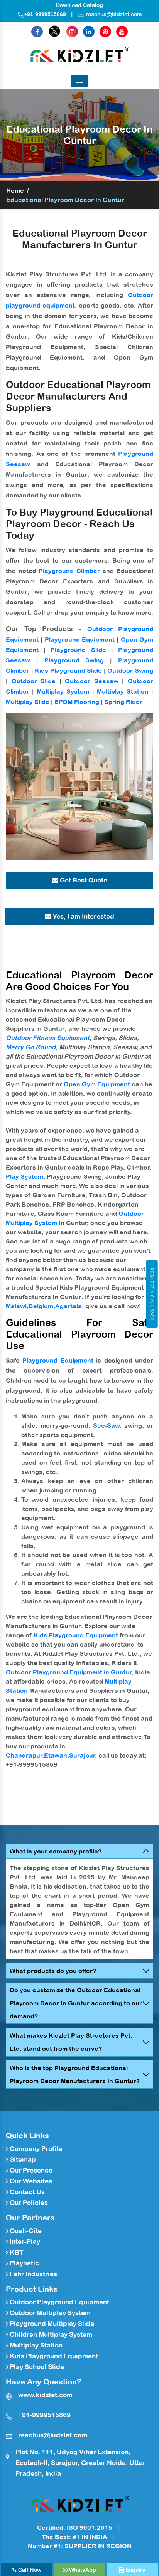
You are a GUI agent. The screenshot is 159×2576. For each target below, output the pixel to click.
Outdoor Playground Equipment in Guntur (69, 1672)
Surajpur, (83, 1755)
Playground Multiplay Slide (51, 2324)
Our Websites (30, 2181)
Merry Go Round (31, 1047)
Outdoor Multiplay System (49, 2313)
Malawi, (17, 1306)
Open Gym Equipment (97, 1084)
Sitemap (22, 2159)
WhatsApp (82, 2570)
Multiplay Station (123, 691)
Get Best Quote (83, 880)
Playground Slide (78, 650)
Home (15, 190)
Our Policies (28, 2203)
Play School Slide (36, 2367)
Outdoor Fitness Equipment (48, 1038)
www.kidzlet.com (45, 2395)
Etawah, (57, 1755)
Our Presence (30, 2170)
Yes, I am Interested (83, 916)
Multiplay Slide (28, 702)
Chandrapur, (25, 1755)
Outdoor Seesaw (92, 681)
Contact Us (26, 2192)
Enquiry (135, 2570)
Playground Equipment (80, 639)
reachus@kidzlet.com (114, 14)
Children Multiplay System (50, 2334)
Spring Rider (123, 702)
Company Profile (35, 2149)
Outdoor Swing (130, 670)
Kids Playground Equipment (76, 1635)
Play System (25, 1176)
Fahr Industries (33, 2274)
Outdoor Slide (34, 681)
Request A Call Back (152, 1294)
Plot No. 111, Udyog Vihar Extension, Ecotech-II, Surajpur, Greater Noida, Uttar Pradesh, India (80, 2463)
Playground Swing (74, 660)
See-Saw (106, 1425)
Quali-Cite (25, 2231)
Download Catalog (79, 5)
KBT (16, 2252)
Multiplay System (63, 691)
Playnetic (24, 2263)
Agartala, (69, 1306)
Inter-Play (24, 2242)
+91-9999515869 (45, 14)
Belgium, (42, 1306)
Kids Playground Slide (68, 670)
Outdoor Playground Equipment (59, 2302)
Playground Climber (69, 571)
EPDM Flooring (77, 702)
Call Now (29, 2570)
